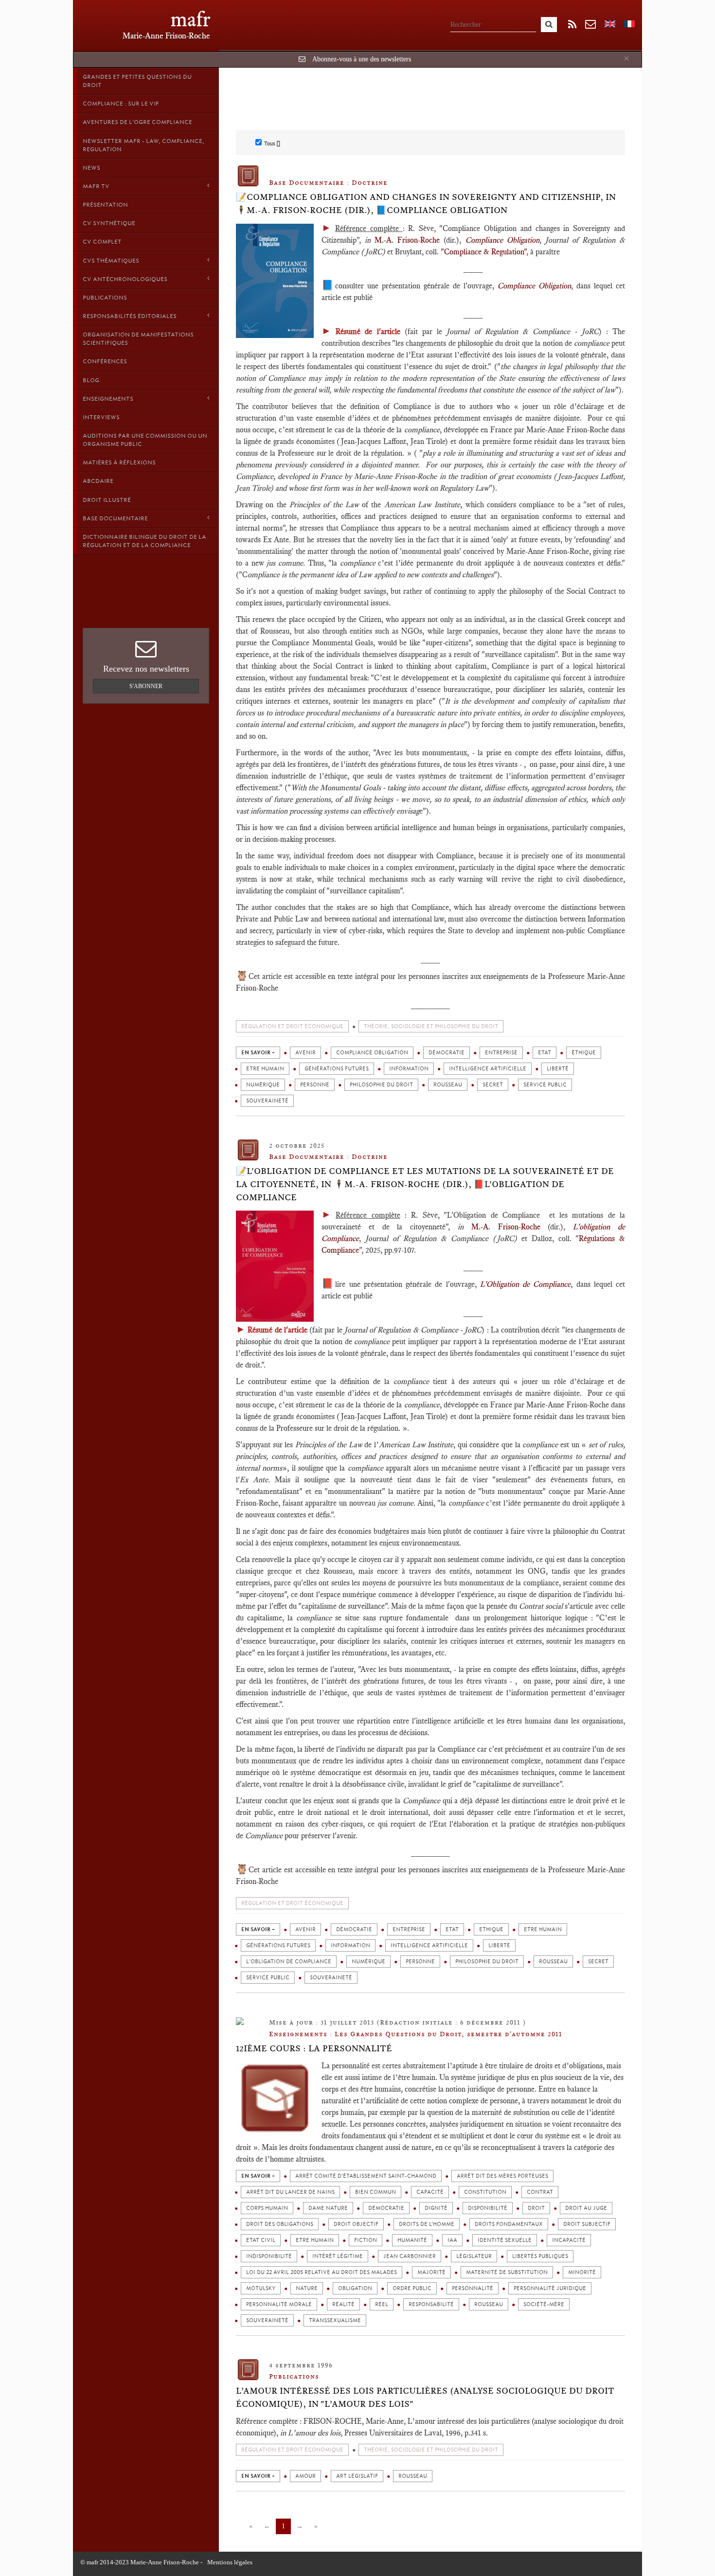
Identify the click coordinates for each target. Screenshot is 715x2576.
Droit (536, 2208)
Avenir (305, 1053)
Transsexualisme (335, 2320)
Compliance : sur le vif (121, 104)
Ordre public (412, 2288)
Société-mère (544, 2304)
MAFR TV (96, 186)
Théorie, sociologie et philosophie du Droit (431, 1026)
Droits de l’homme (427, 2224)
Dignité (436, 2208)
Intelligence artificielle (488, 1069)
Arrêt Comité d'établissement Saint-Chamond (366, 2176)
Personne (315, 1085)
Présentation (105, 205)
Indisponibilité (269, 2256)
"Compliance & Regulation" (483, 252)
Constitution (485, 2192)
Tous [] (272, 143)
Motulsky (261, 2288)
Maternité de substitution (507, 2272)
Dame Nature (328, 2208)
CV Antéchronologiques (125, 279)
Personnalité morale (279, 2304)
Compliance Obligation (372, 1053)
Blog (91, 380)
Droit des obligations (280, 2224)
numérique (263, 1085)
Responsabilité (431, 2304)
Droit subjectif (587, 2224)
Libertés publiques (540, 2256)
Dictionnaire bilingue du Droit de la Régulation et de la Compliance (144, 541)
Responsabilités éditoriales (130, 316)
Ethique (491, 1929)
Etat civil (261, 2240)
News (91, 168)
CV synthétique (109, 223)
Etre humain (265, 1069)
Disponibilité (488, 2208)
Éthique (584, 1053)
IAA (452, 2240)
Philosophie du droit (381, 1085)
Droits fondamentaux (509, 2224)
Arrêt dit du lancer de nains (290, 2192)
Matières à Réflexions (119, 462)
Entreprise (501, 1053)
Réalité (343, 2304)
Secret (493, 1085)
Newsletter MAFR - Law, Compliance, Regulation (143, 145)
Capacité (430, 2192)
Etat (545, 1053)
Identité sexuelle (505, 2240)
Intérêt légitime (338, 2256)
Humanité (412, 2240)
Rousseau (448, 1085)
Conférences (105, 361)
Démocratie (447, 1053)
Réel (382, 2304)
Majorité (431, 2272)
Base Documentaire (115, 518)
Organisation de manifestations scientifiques (138, 339)
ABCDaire (98, 481)
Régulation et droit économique (292, 1026)
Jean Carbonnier (410, 2256)
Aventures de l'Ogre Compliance (137, 122)
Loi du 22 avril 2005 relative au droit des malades (322, 2272)
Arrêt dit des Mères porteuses (502, 2176)
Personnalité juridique (550, 2288)
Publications (105, 298)
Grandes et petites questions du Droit (137, 81)
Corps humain (267, 2208)
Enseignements (108, 399)
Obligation (355, 2288)
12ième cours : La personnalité (314, 2048)
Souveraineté (267, 1101)
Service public (545, 1085)
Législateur (474, 2256)
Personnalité (473, 2288)
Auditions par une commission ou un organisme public (145, 440)
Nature (307, 2288)
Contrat (540, 2192)
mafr (190, 19)
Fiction (366, 2240)
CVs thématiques (111, 261)
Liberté (558, 1069)
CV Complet (102, 242)
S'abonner (146, 686)
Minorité (582, 2272)
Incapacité (569, 2240)
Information (409, 1069)
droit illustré (107, 500)
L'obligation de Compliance (289, 1962)
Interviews (101, 417)
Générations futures (337, 1069)
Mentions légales (230, 2562)
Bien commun (375, 2192)
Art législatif (357, 2476)
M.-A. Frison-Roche (407, 240)
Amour (305, 2476)
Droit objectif (356, 2224)
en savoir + (258, 1053)
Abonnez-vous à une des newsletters (362, 59)
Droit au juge (586, 2208)
